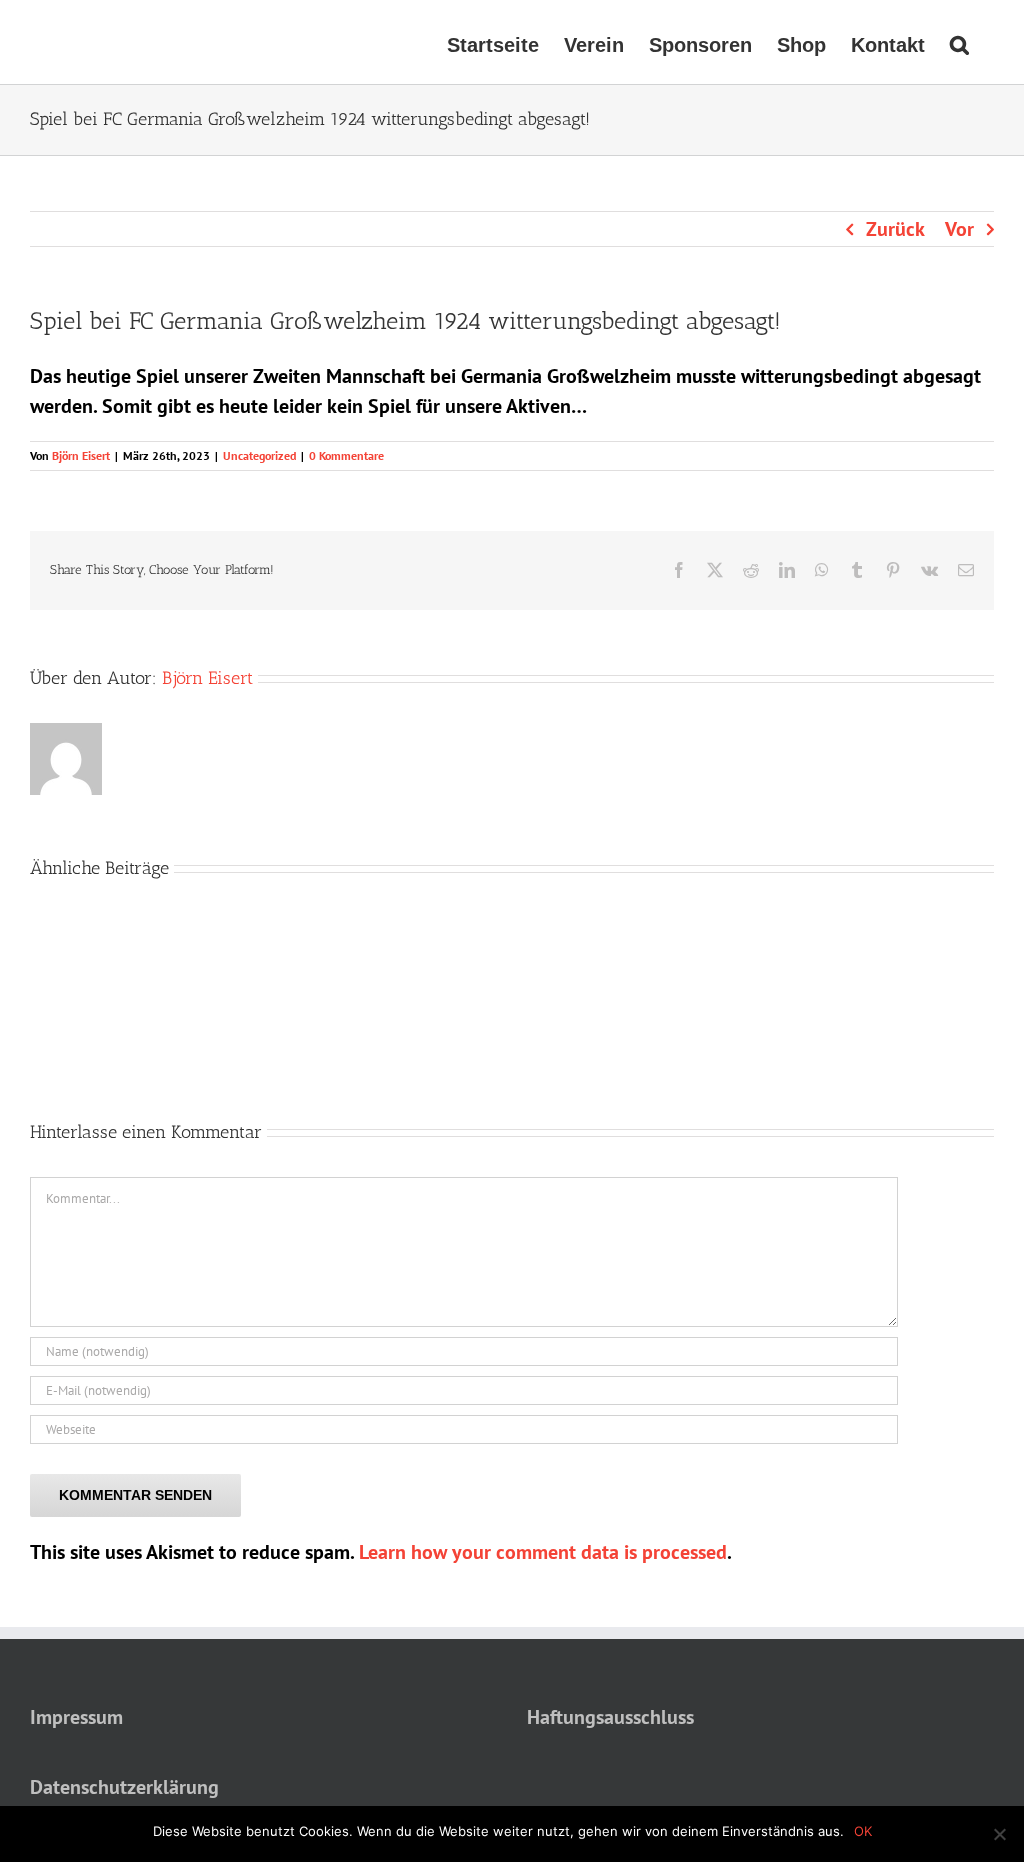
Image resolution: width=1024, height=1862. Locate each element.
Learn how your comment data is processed (543, 1552)
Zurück (895, 229)
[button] (959, 42)
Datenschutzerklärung (124, 1787)
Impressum (76, 1717)
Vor (959, 229)
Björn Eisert (81, 455)
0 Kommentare (346, 455)
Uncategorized (259, 455)
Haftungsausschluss (610, 1717)
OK (863, 1831)
